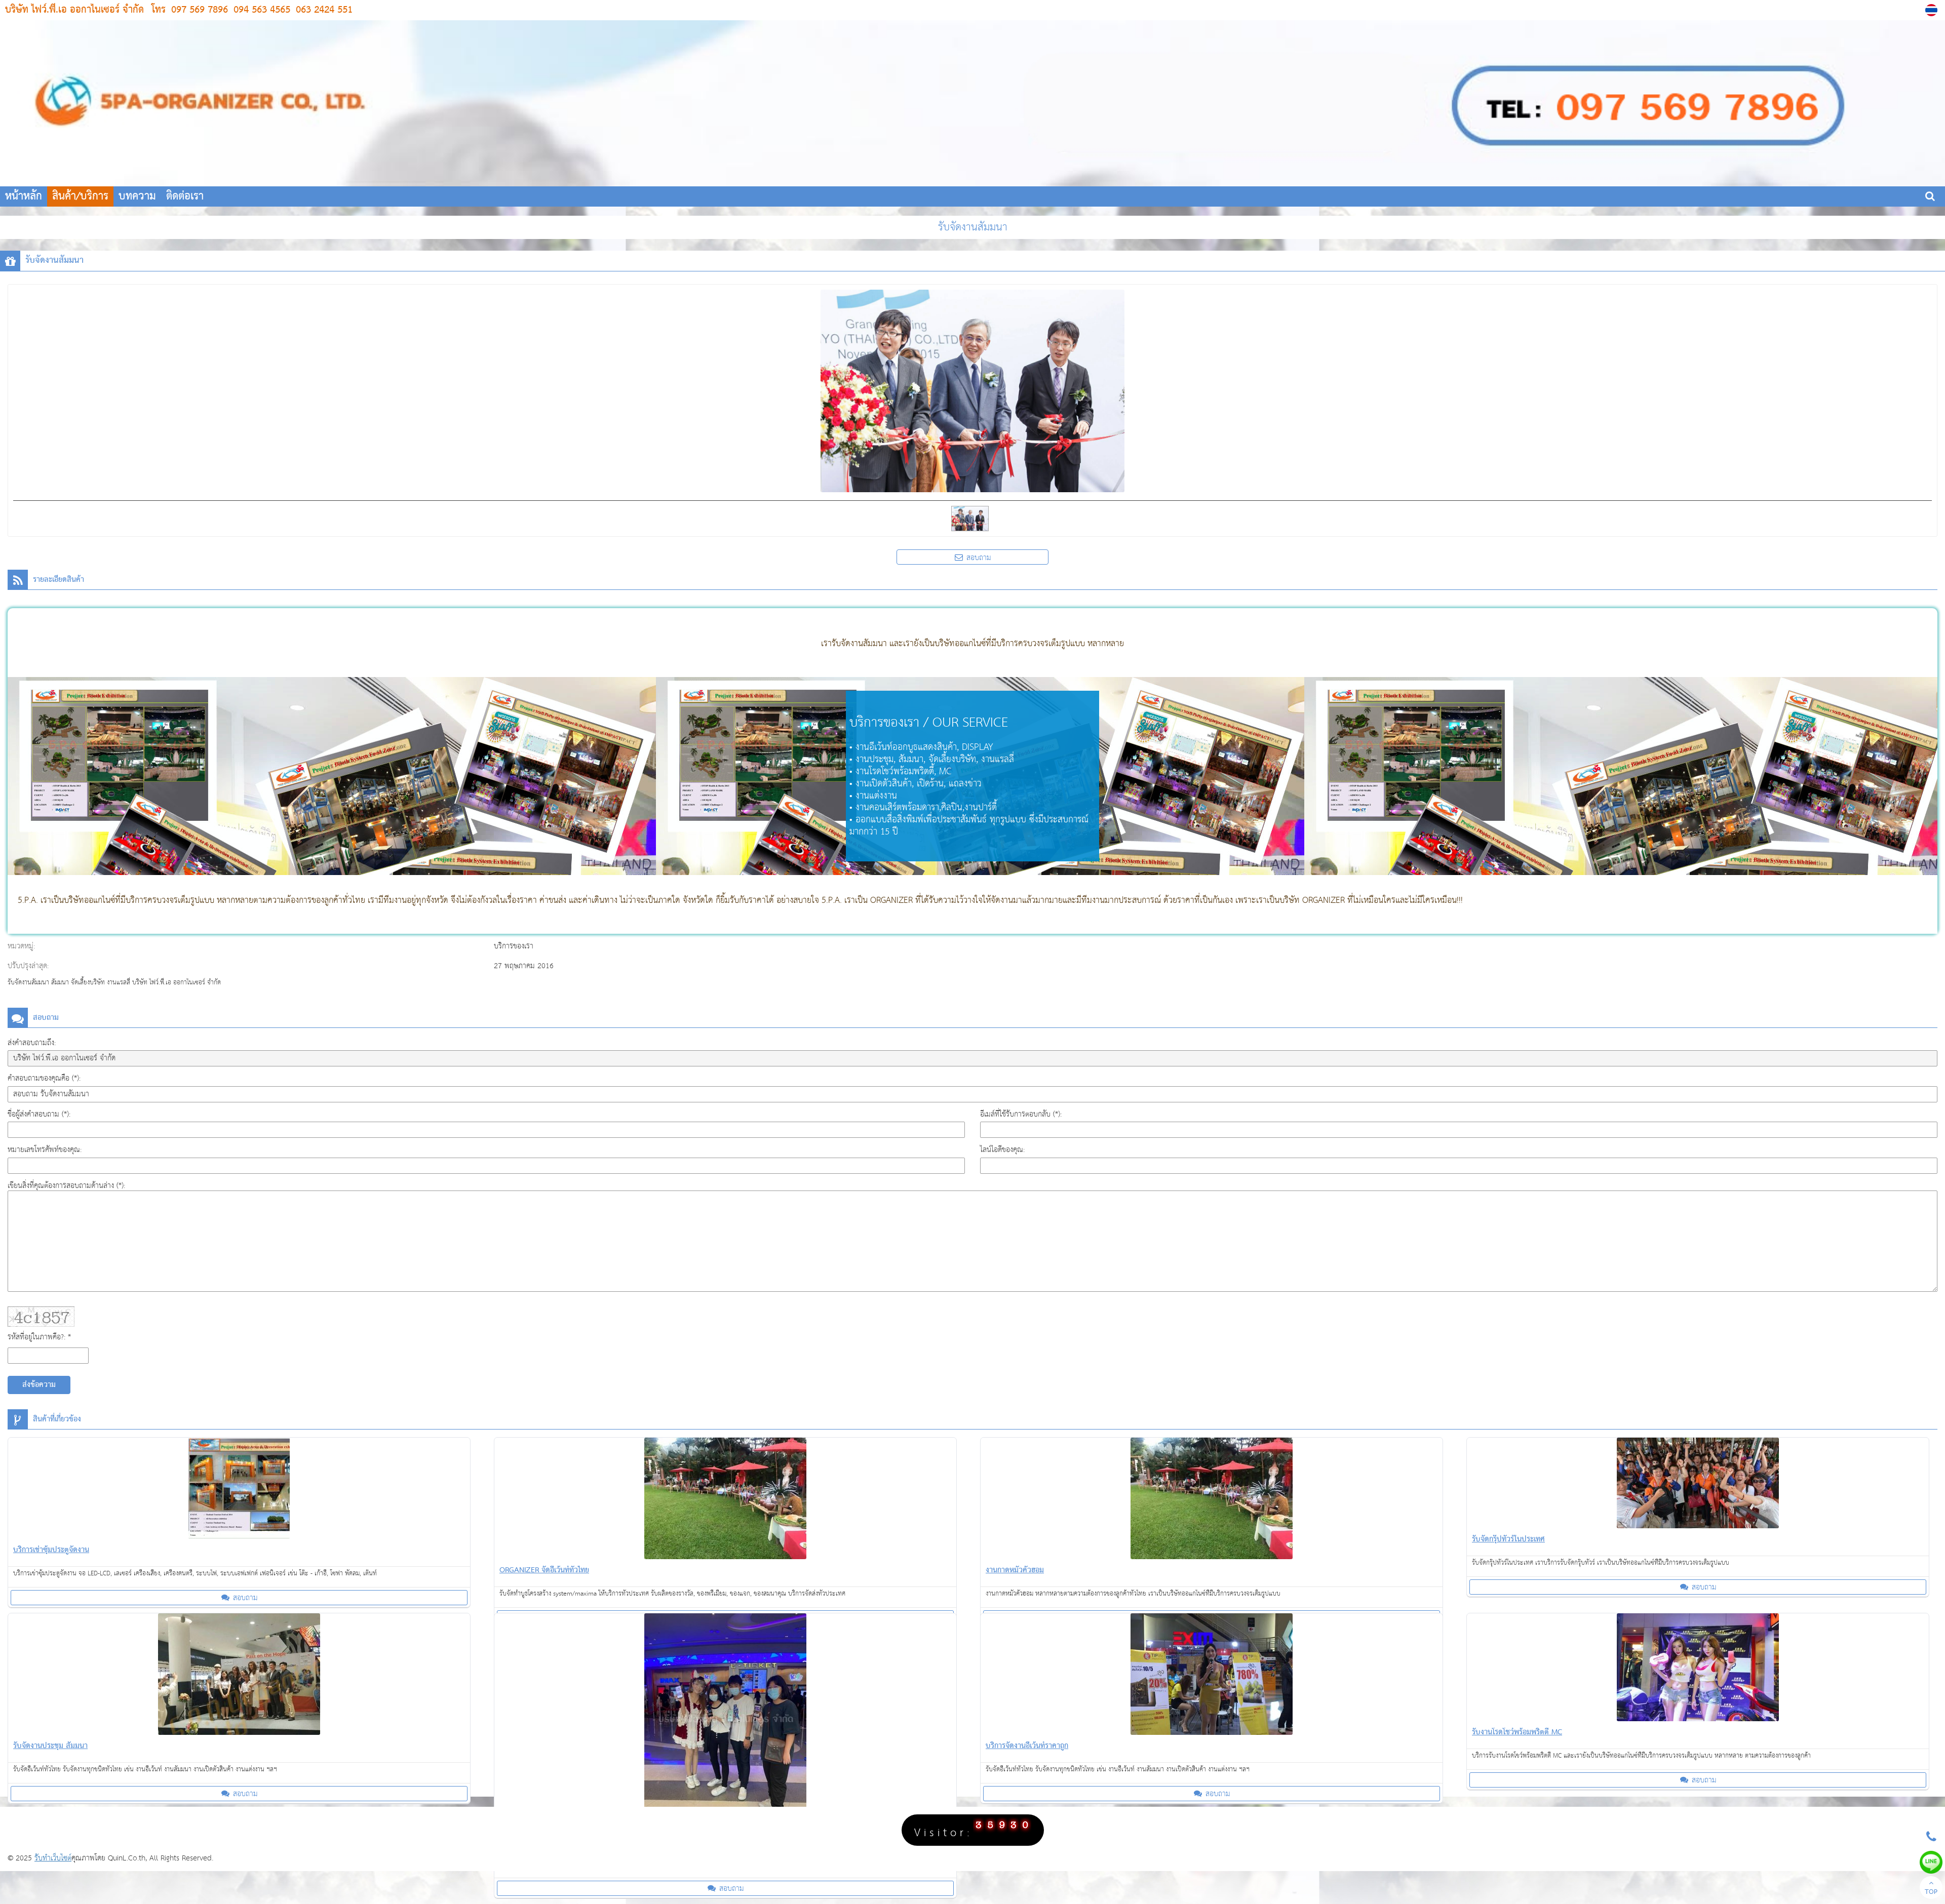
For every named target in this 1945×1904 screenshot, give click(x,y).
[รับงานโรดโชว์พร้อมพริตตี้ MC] (1698, 1669)
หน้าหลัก (24, 196)
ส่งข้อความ (39, 1385)
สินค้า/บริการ (80, 196)
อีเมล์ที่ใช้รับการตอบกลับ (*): (1021, 1114)
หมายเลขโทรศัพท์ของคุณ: (45, 1150)
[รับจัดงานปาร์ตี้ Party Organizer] (725, 1723)
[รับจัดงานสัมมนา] (1933, 10)
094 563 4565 (260, 10)
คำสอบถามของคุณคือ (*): (44, 1078)
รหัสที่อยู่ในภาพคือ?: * (39, 1337)
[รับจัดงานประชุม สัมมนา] (239, 1676)
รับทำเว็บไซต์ (53, 1858)
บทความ (137, 196)
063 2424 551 (323, 10)
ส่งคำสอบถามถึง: (32, 1043)
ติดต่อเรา (185, 196)
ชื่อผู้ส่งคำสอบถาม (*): (39, 1114)
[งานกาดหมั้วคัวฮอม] (1212, 1500)
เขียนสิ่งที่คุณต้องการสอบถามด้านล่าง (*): (66, 1186)
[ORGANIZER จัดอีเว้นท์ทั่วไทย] (725, 1500)
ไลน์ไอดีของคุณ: (1002, 1150)
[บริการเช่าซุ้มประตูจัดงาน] (239, 1490)
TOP (1931, 1892)
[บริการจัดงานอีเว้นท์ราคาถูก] (1212, 1676)
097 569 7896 (200, 10)
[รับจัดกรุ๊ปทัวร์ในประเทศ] (1698, 1485)
